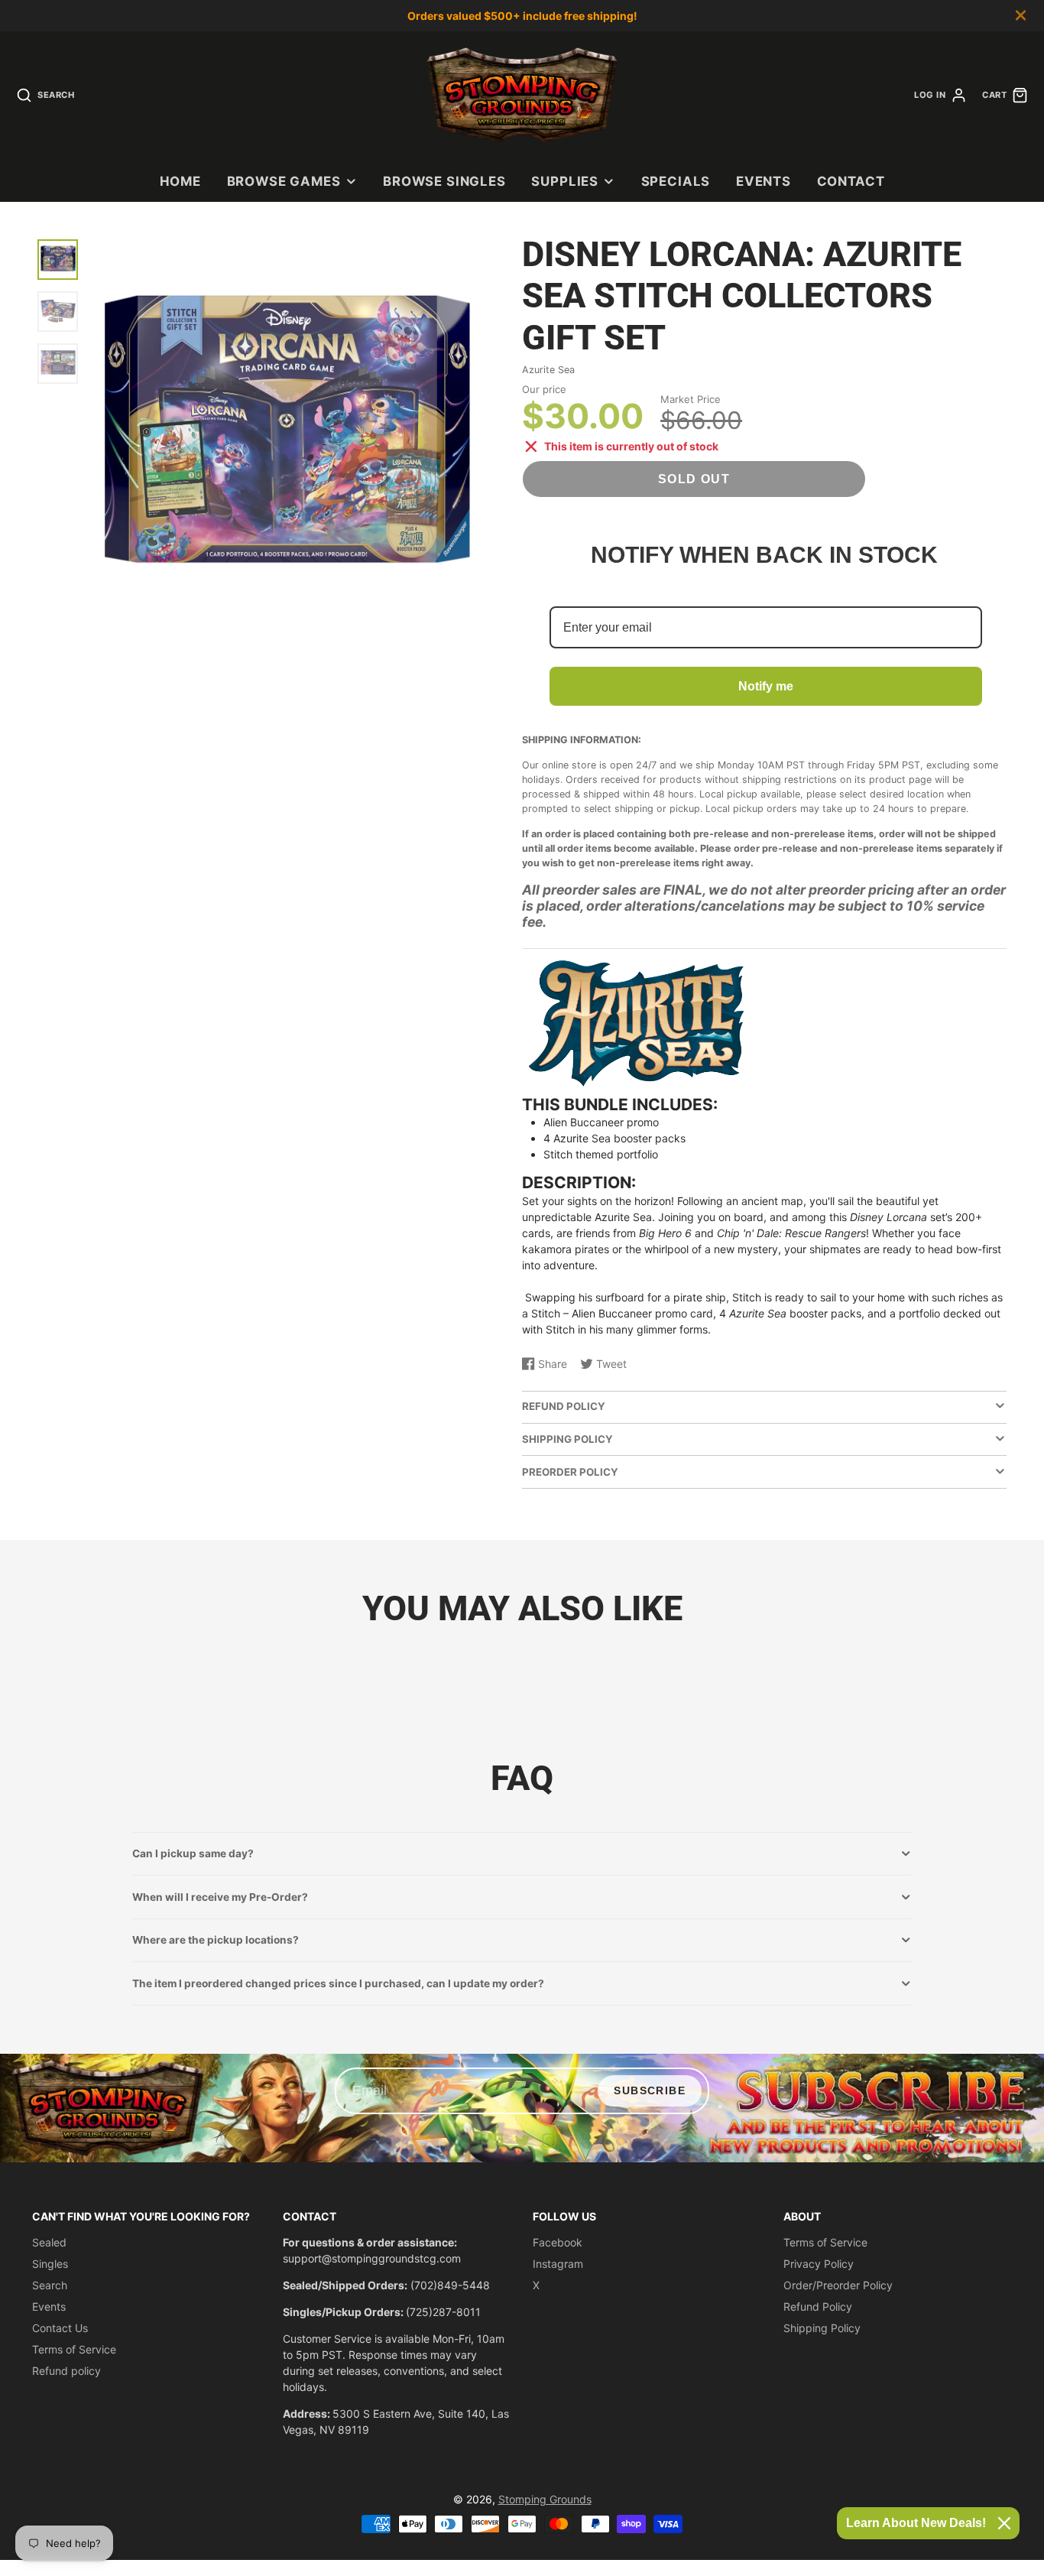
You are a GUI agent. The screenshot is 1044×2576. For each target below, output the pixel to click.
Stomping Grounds (545, 2499)
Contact (851, 181)
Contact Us (60, 2328)
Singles (50, 2264)
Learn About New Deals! (916, 2523)
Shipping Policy (822, 2328)
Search (50, 2285)
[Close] (1004, 2523)
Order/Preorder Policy (838, 2285)
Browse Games (284, 181)
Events (764, 181)
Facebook (558, 2242)
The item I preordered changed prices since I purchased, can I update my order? (338, 1983)
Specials (676, 181)
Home (180, 181)
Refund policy (66, 2371)
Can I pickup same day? (193, 1853)
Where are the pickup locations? (216, 1940)
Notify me (766, 686)
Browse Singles (444, 181)
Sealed (49, 2242)
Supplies (565, 181)
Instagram (558, 2264)
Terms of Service (74, 2349)
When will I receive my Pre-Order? (220, 1897)
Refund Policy (818, 2306)
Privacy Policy (819, 2264)
